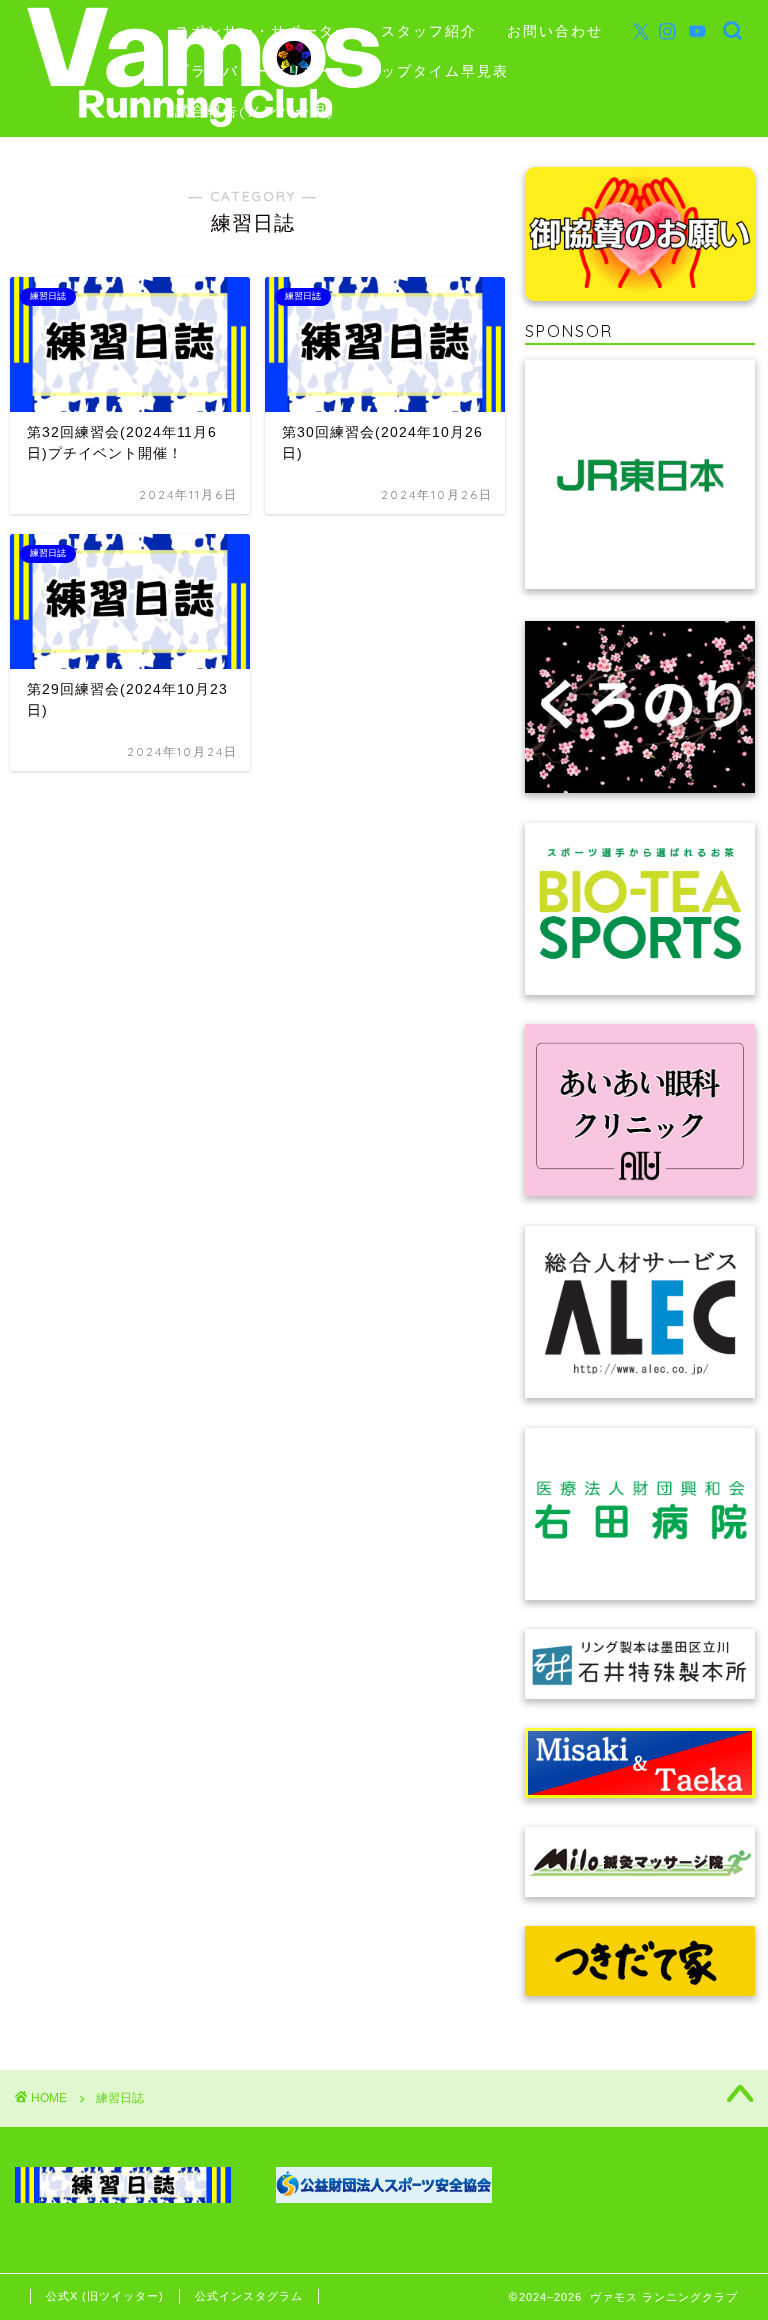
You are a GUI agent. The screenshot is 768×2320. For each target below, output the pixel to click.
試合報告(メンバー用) (255, 111)
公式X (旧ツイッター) (105, 2296)
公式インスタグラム (249, 2296)
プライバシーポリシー (255, 71)
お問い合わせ (555, 31)
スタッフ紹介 (429, 31)
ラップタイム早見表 (437, 71)
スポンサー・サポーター (263, 31)
